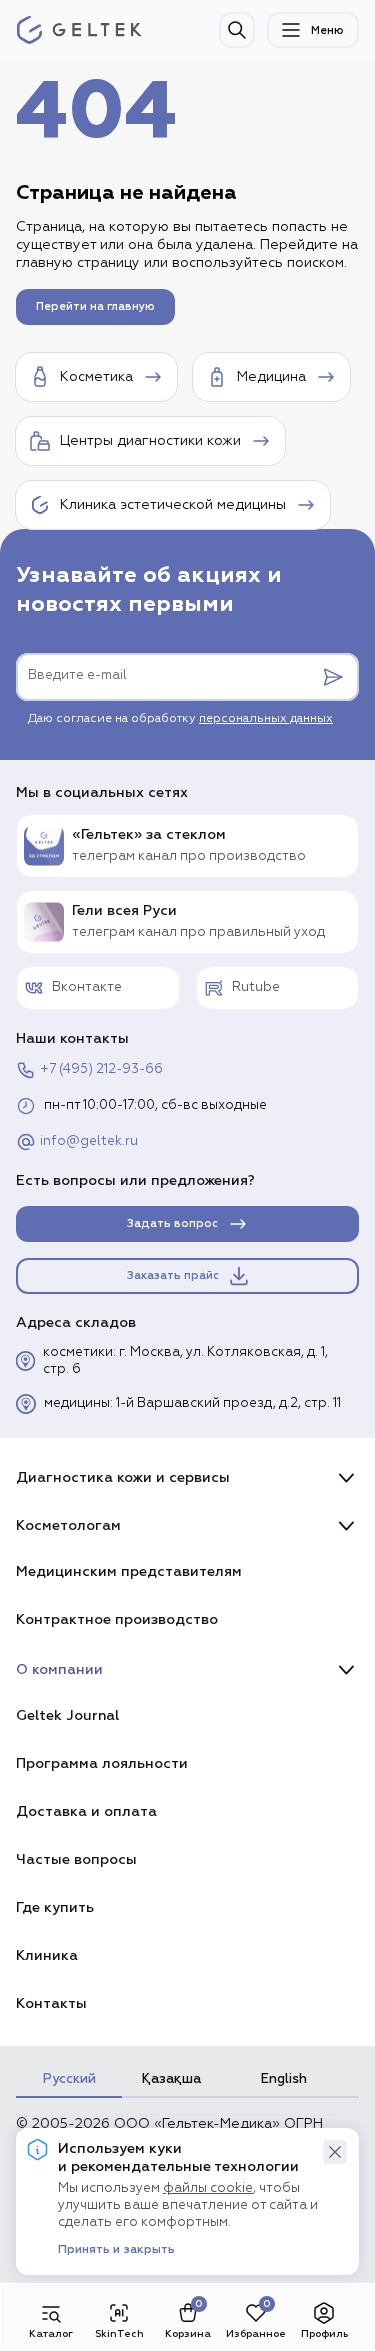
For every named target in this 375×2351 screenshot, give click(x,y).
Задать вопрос (172, 1223)
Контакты (51, 2003)
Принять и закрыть (116, 2250)
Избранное (256, 2333)
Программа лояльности (102, 1763)
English (284, 2079)
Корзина (188, 2333)
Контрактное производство (117, 1619)
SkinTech (119, 2333)
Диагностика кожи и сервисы (123, 1477)
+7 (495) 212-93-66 (101, 1069)
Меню (327, 30)
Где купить (55, 1907)
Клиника (47, 1955)
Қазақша (171, 2079)
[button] (335, 2152)
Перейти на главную (95, 306)
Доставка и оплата (86, 1811)
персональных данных (266, 719)
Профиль (324, 2333)
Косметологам (68, 1525)
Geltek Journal (67, 1715)
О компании (59, 1669)
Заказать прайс (173, 1275)
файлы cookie (208, 2188)
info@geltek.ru (89, 1141)
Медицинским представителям (129, 1571)
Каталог (51, 2333)
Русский (69, 2079)
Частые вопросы (76, 1859)
